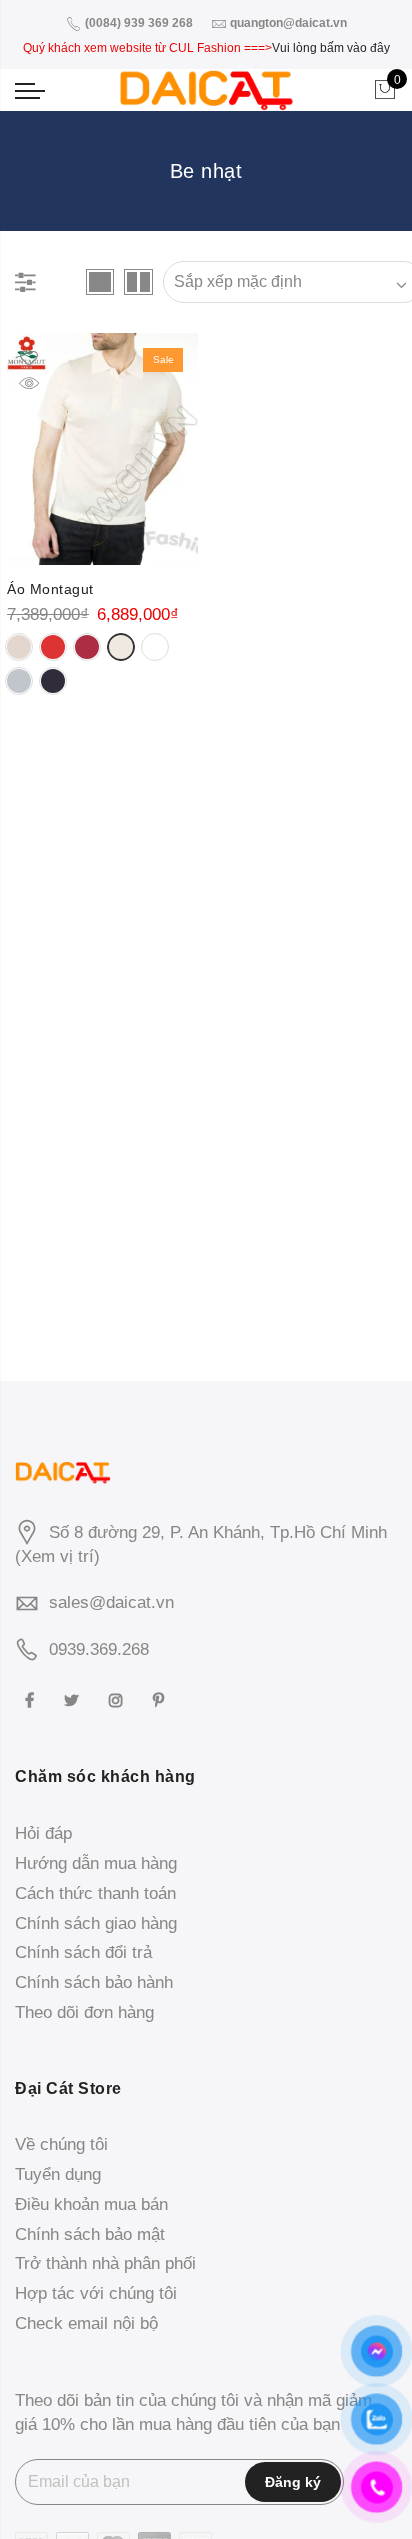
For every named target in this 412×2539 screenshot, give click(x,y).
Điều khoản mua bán (91, 2204)
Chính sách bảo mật (90, 2234)
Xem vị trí (57, 1556)
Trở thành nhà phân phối (105, 2263)
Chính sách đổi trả (83, 1952)
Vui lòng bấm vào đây (331, 48)
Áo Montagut (50, 589)
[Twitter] (74, 1698)
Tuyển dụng (58, 2174)
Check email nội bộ (86, 2323)
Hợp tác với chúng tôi (96, 2293)
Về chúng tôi (61, 2144)
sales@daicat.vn (111, 1602)
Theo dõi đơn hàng (84, 2012)
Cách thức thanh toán (95, 1893)
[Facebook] (32, 1698)
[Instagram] (118, 1698)
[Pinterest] (161, 1698)
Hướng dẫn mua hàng (96, 1863)
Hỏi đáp (43, 1833)
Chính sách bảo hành (94, 1982)
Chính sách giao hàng (96, 1923)
